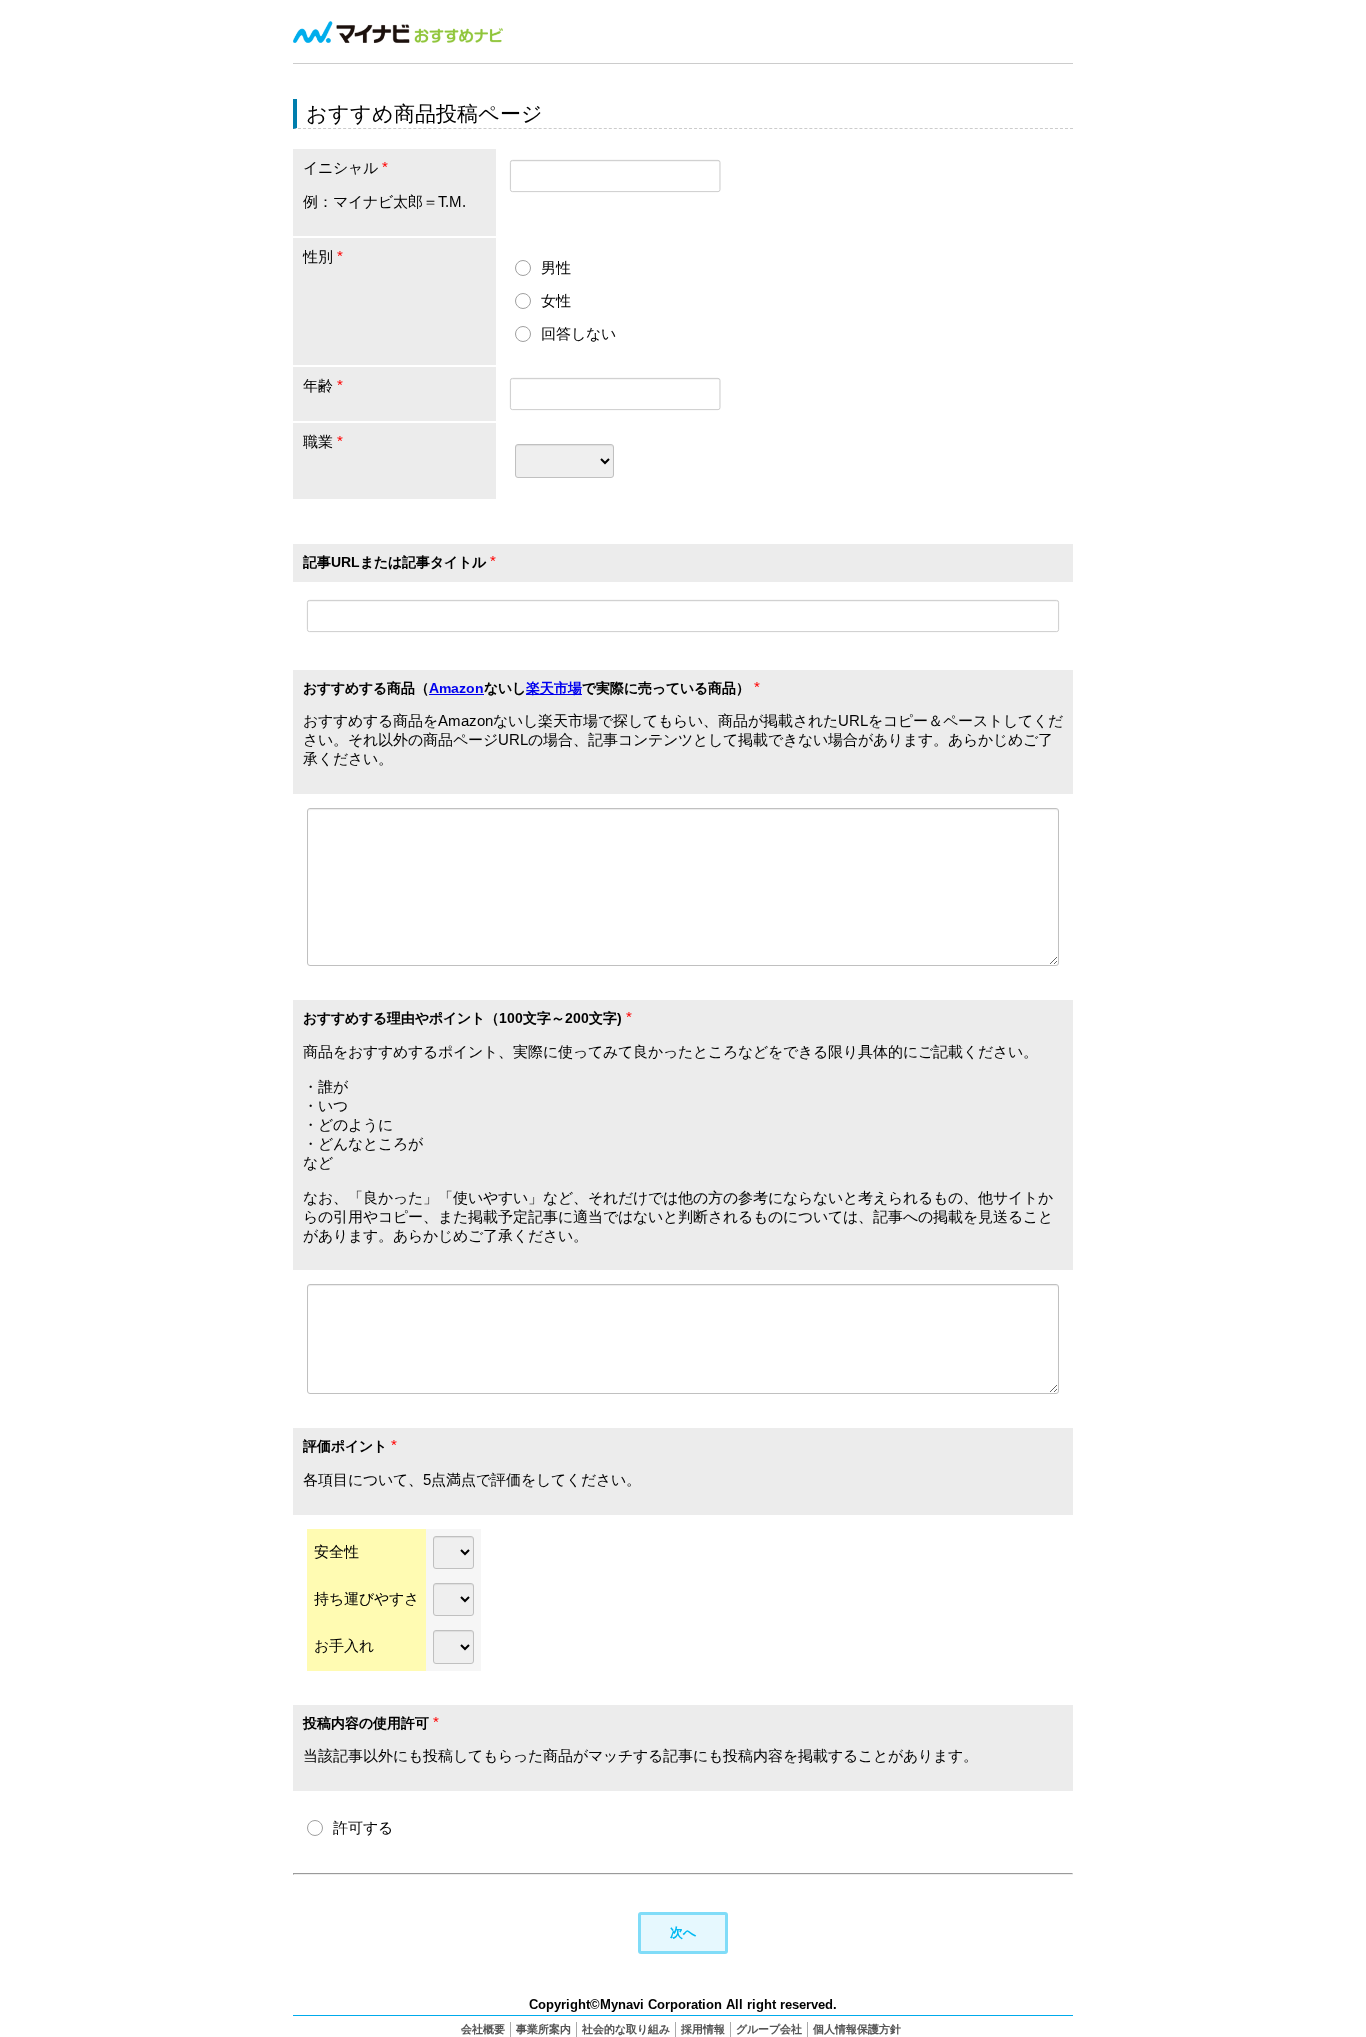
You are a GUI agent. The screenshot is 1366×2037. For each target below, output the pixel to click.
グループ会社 (769, 2029)
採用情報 (703, 2029)
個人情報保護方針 (857, 2029)
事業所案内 (543, 2029)
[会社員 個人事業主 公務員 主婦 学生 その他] (564, 460)
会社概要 (483, 2029)
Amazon (456, 688)
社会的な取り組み (626, 2029)
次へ (683, 1932)
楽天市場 (554, 688)
